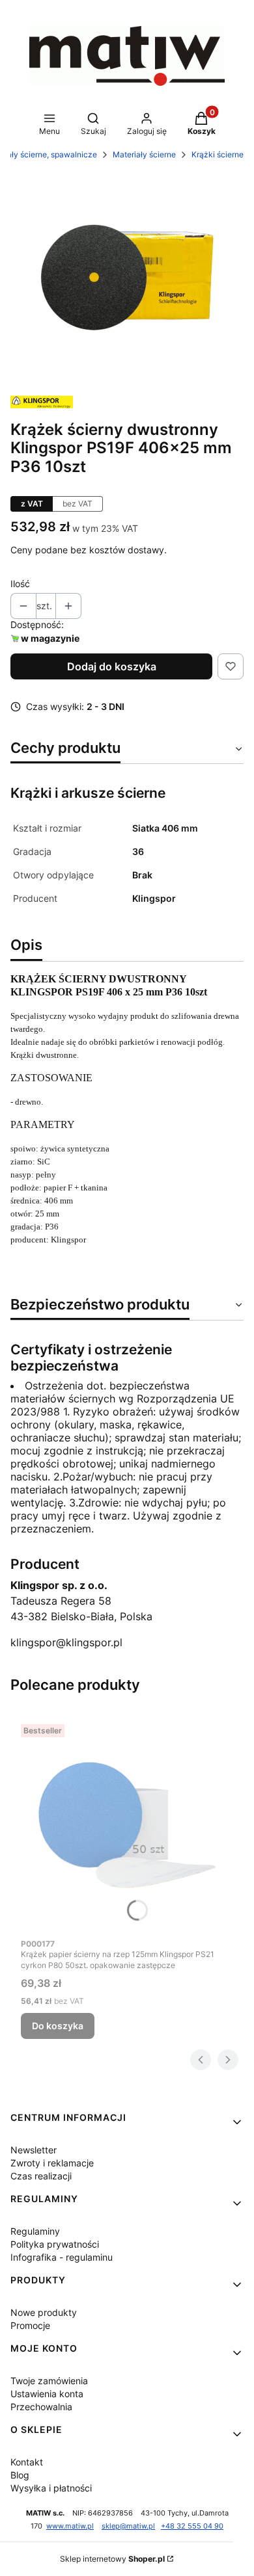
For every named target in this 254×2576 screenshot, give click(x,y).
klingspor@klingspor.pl (66, 1642)
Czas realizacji (41, 2176)
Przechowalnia (41, 2407)
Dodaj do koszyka (112, 666)
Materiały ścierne (144, 154)
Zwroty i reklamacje (52, 2163)
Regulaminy (35, 2231)
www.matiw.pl (70, 2526)
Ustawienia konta (47, 2394)
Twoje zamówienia (49, 2381)
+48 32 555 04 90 (192, 2526)
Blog (20, 2475)
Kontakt (27, 2462)
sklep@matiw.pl (128, 2526)
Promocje (30, 2325)
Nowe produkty (44, 2312)
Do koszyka (58, 2026)
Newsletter (34, 2150)
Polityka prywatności (55, 2244)
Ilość (20, 584)
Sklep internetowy (112, 2559)
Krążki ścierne (218, 154)
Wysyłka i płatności (51, 2488)
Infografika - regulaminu (62, 2257)
